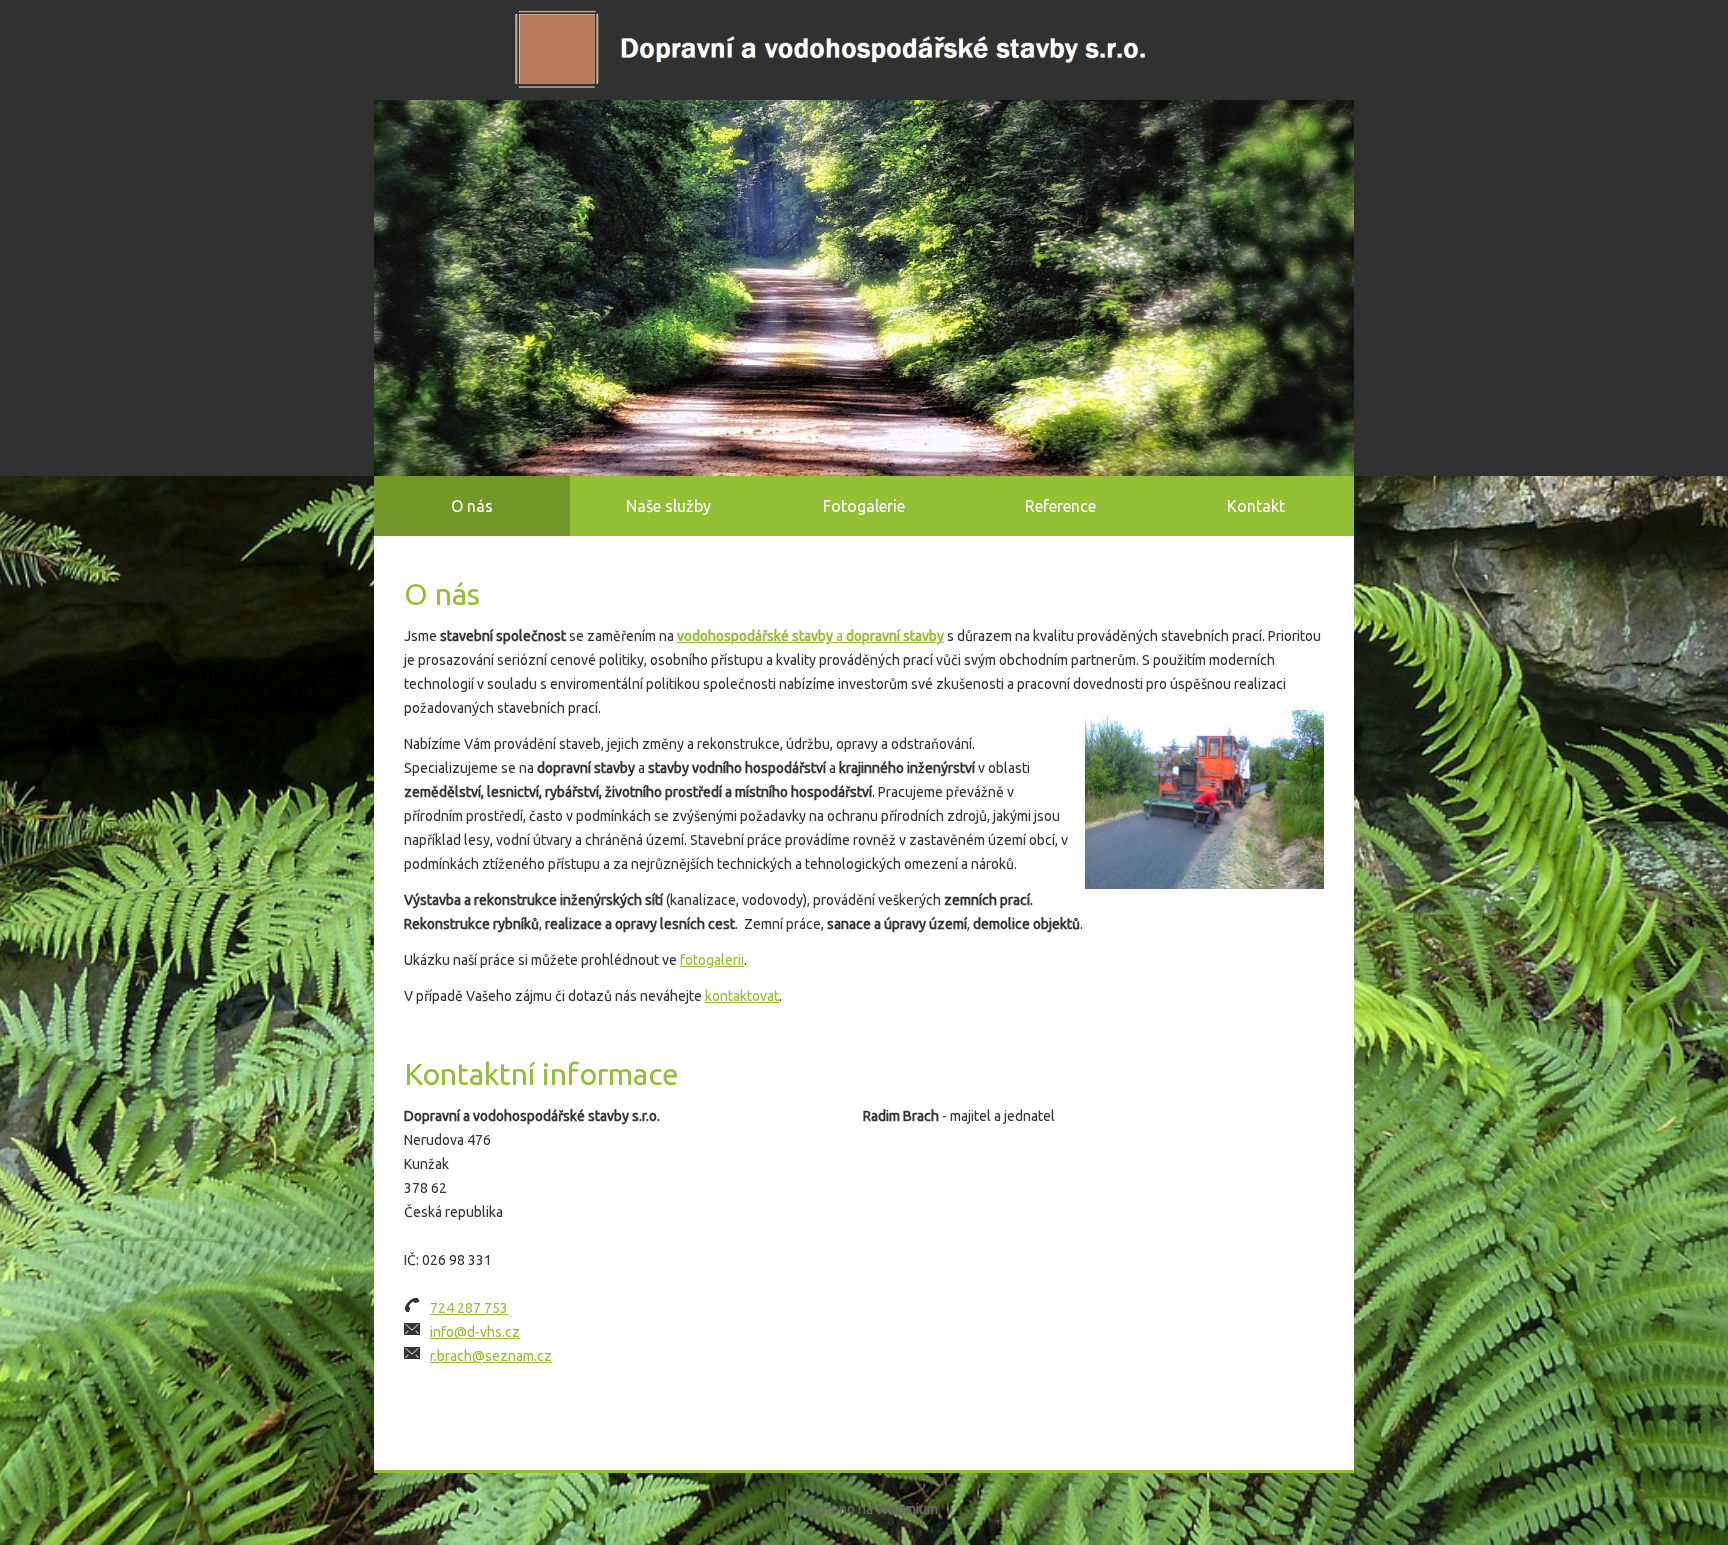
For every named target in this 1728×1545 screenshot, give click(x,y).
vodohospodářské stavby (755, 636)
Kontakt (1256, 506)
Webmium (907, 1509)
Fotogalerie (864, 506)
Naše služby (668, 506)
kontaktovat (742, 996)
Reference (1060, 506)
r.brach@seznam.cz (491, 1356)
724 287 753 (469, 1308)
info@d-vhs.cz (475, 1332)
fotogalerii (712, 960)
